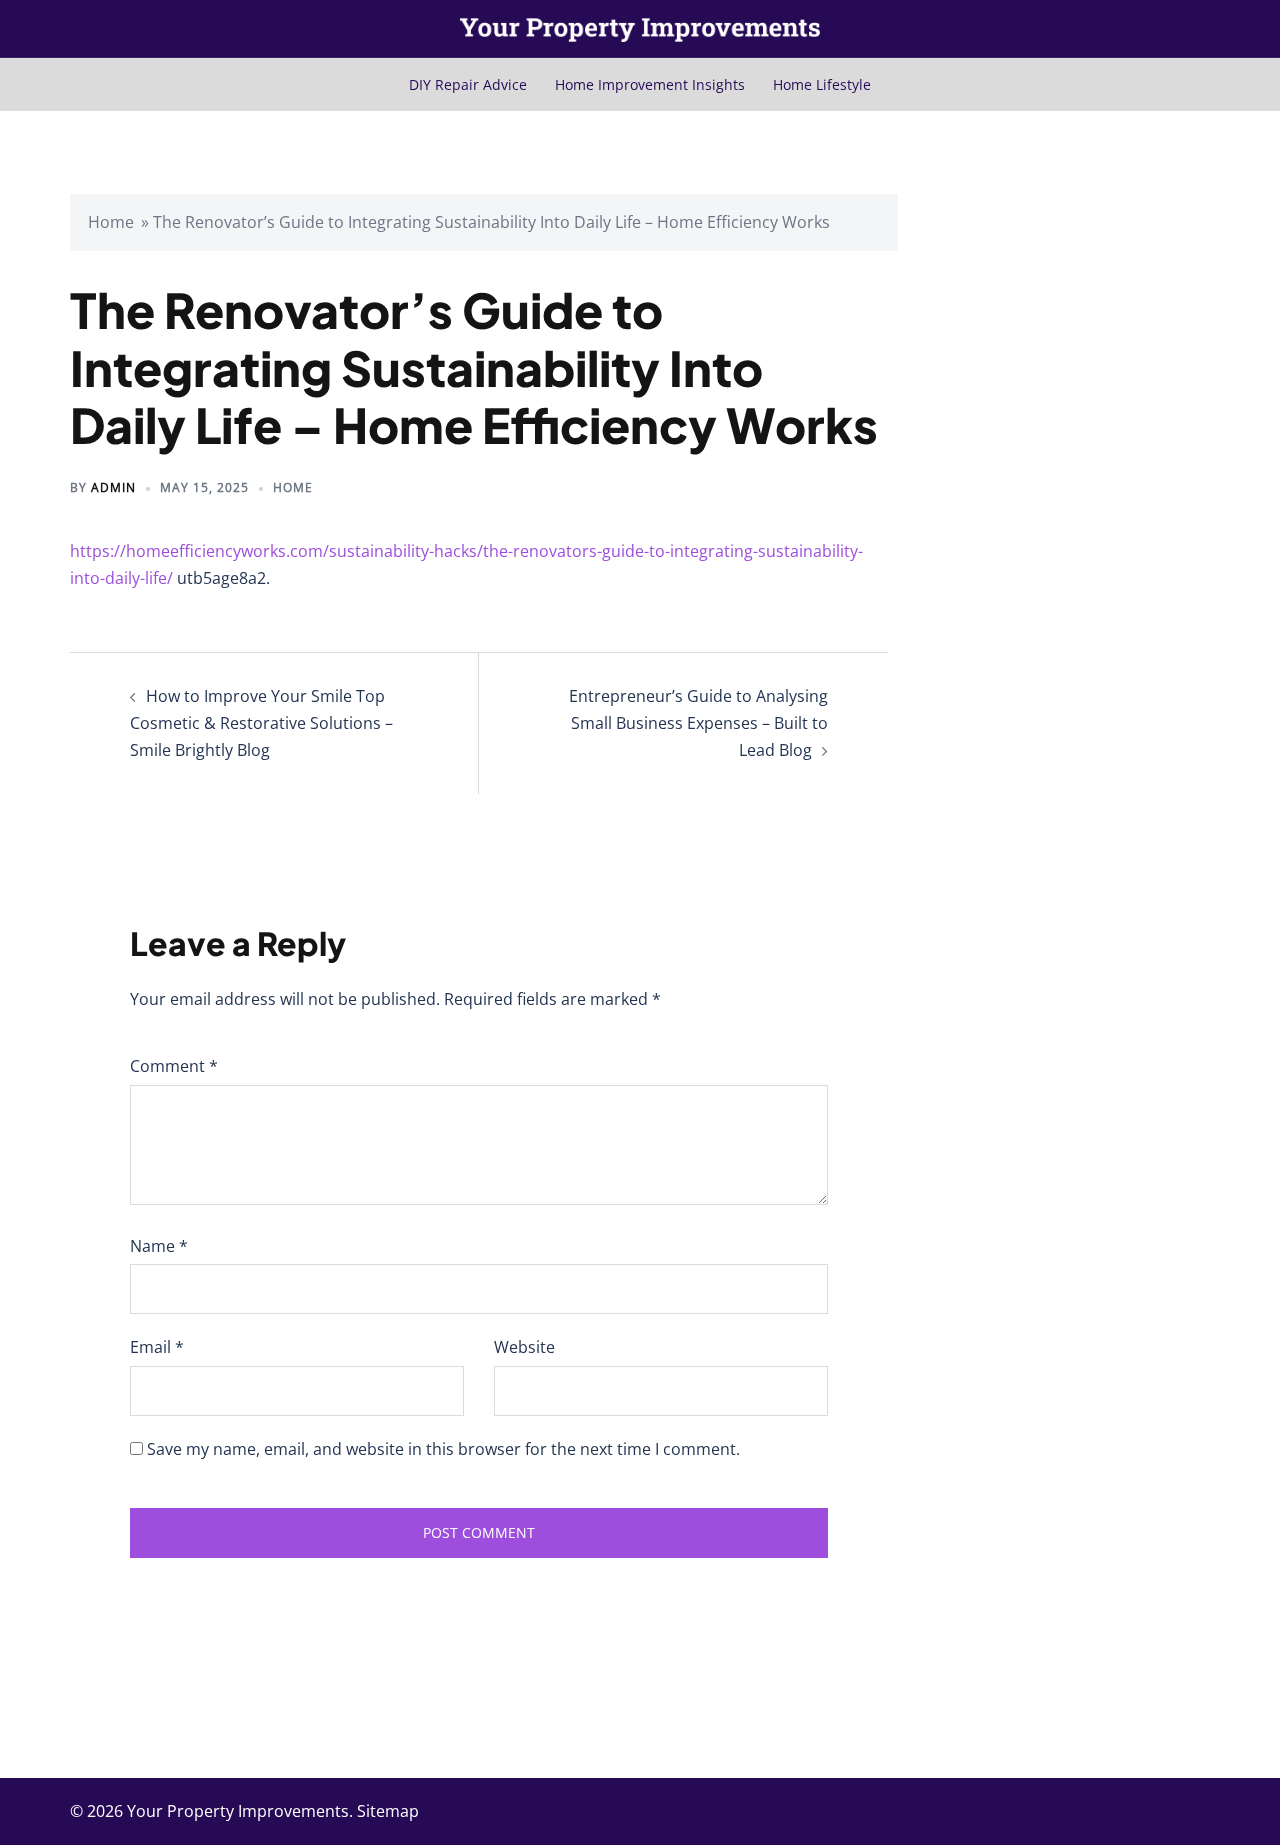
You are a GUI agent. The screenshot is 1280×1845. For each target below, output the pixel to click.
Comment (174, 1066)
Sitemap (388, 1811)
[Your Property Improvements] (640, 28)
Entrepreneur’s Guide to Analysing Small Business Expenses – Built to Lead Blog (698, 723)
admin (113, 487)
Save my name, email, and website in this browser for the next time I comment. (443, 1449)
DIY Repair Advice (468, 84)
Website (524, 1347)
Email (157, 1347)
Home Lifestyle (822, 84)
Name (159, 1246)
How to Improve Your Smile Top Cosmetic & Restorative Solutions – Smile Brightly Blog (261, 723)
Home (111, 222)
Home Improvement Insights (650, 84)
